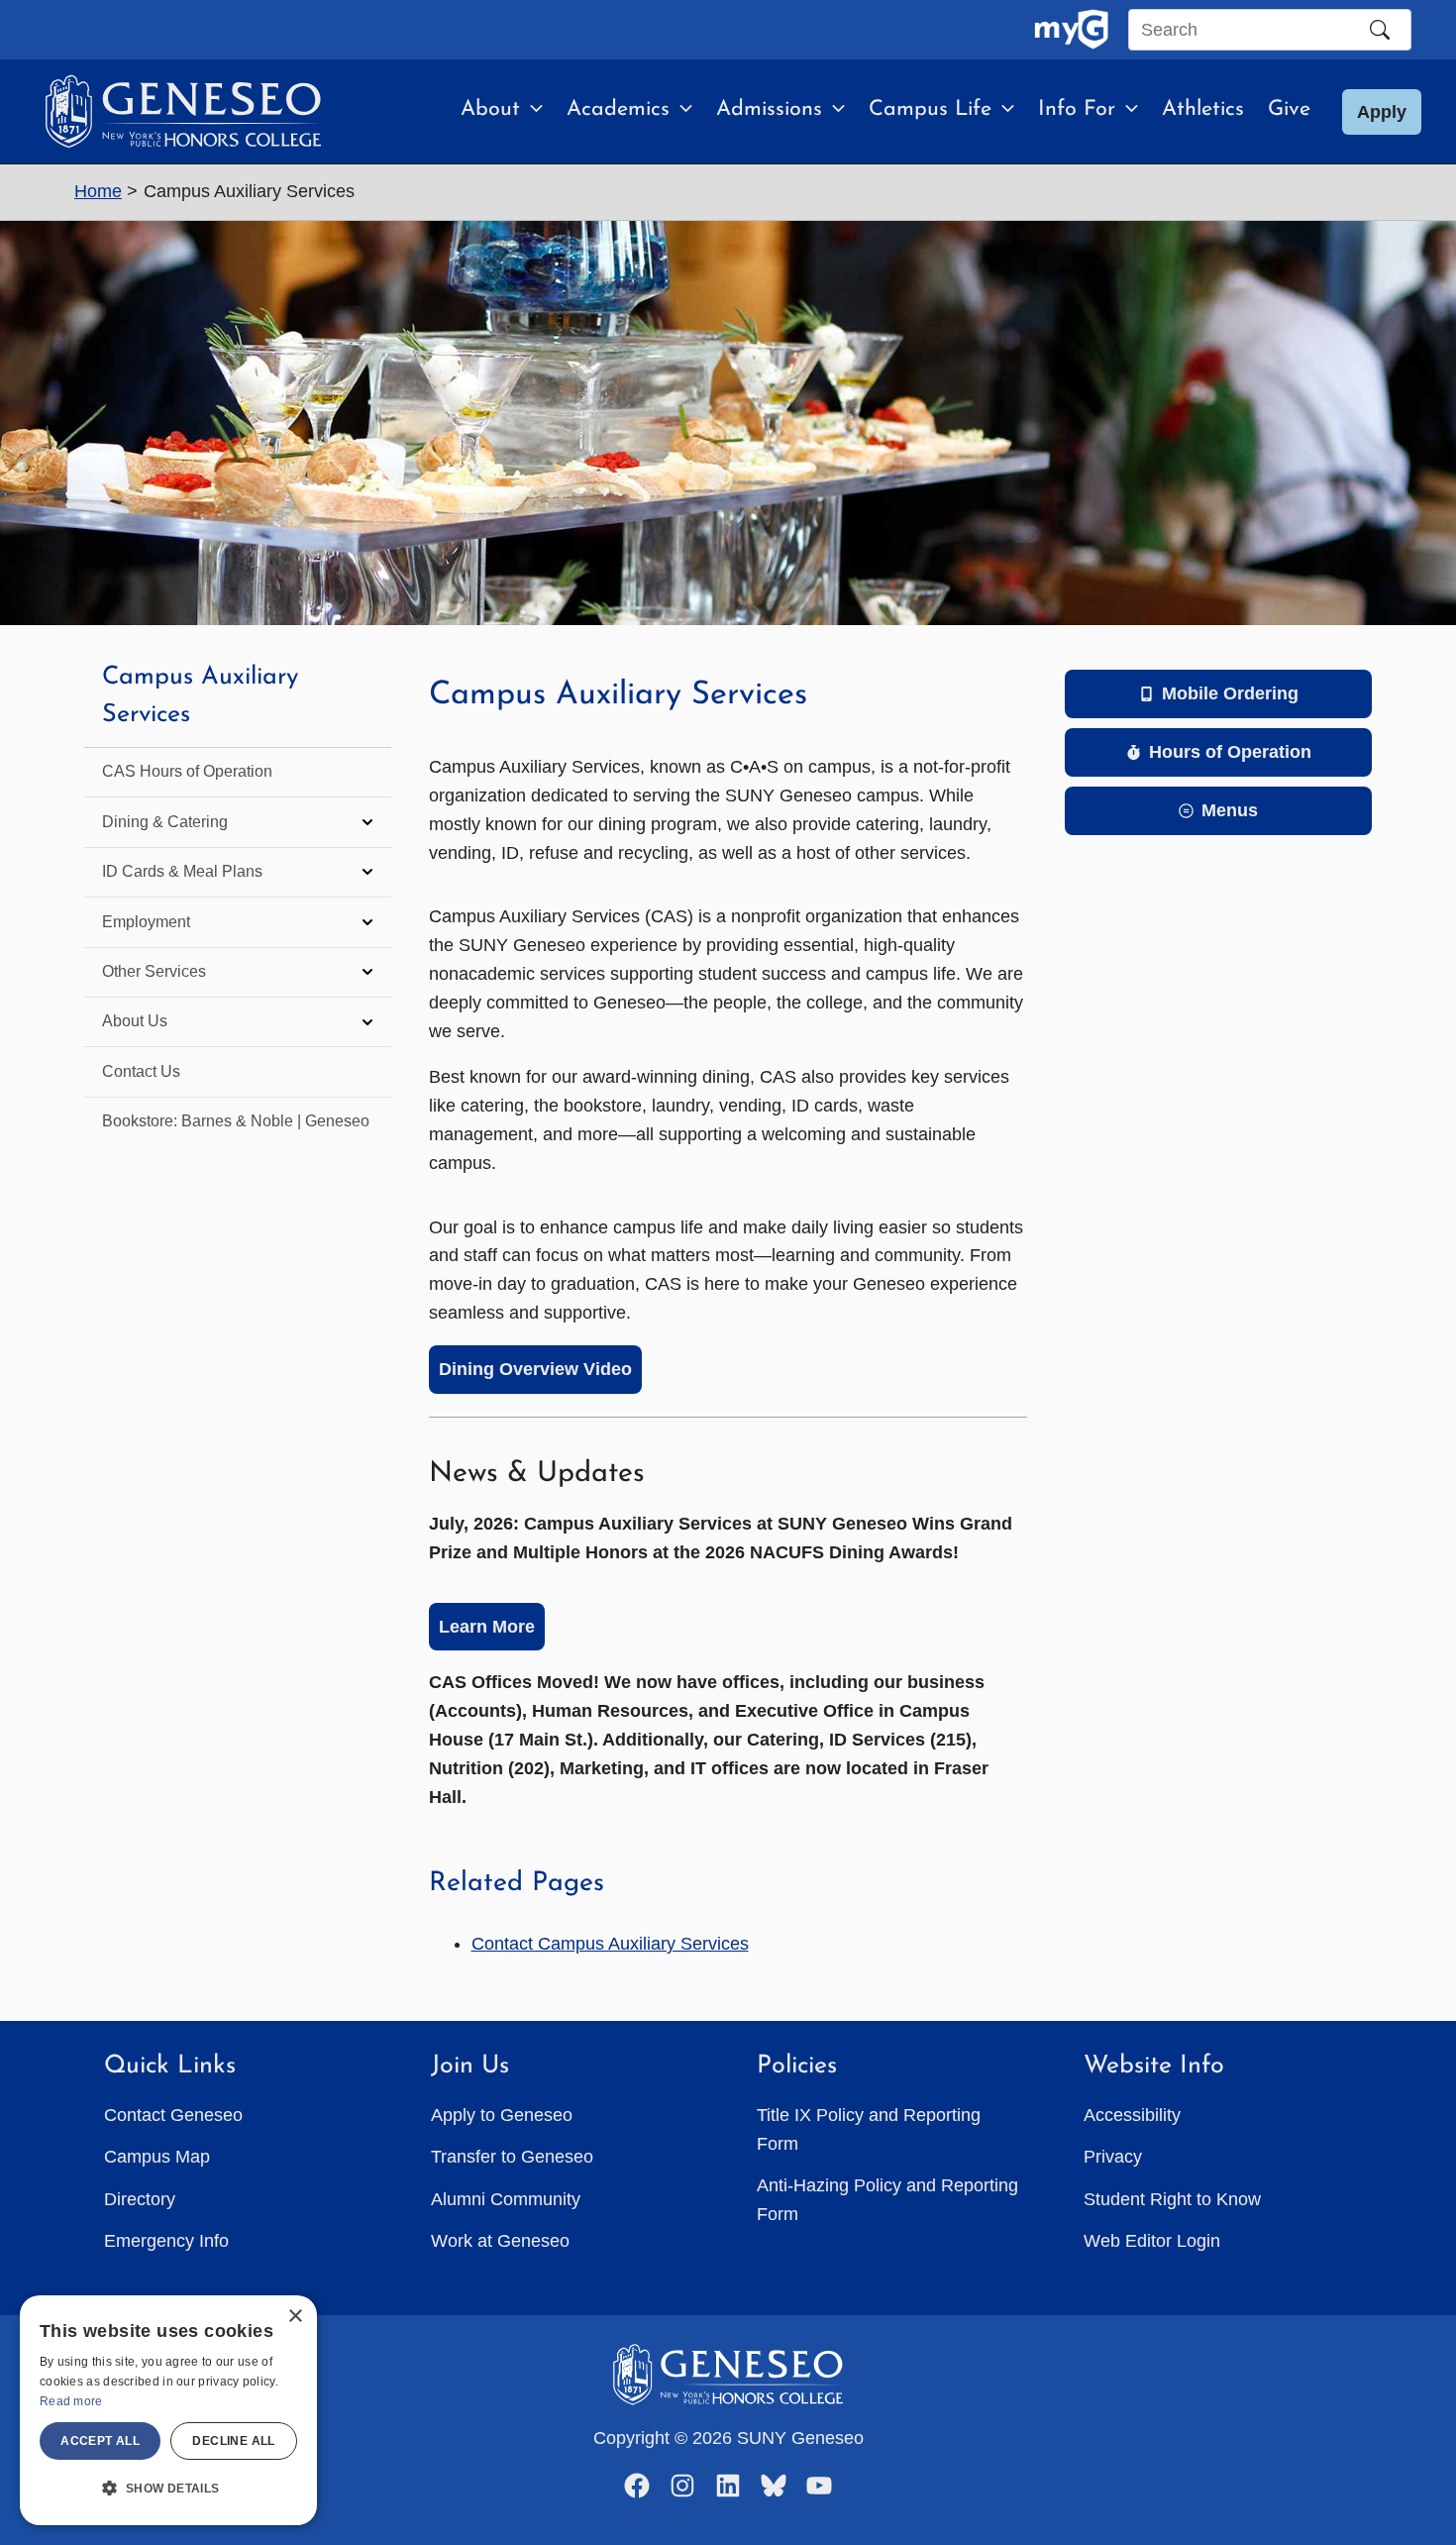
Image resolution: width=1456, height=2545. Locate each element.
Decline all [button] (233, 2441)
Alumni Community (506, 2199)
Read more (71, 2401)
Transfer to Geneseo (512, 2157)
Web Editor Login (1152, 2241)
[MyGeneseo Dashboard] (1071, 30)
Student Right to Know (1172, 2199)
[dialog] (168, 2410)
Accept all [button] (100, 2441)
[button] (531, 110)
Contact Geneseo (173, 2115)
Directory (140, 2199)
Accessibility (1132, 2115)
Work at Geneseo (500, 2241)
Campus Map (157, 2157)
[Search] (1380, 30)
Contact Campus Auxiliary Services (610, 1944)
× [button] (295, 2317)
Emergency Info (166, 2241)
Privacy (1113, 2157)
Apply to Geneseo (502, 2115)
